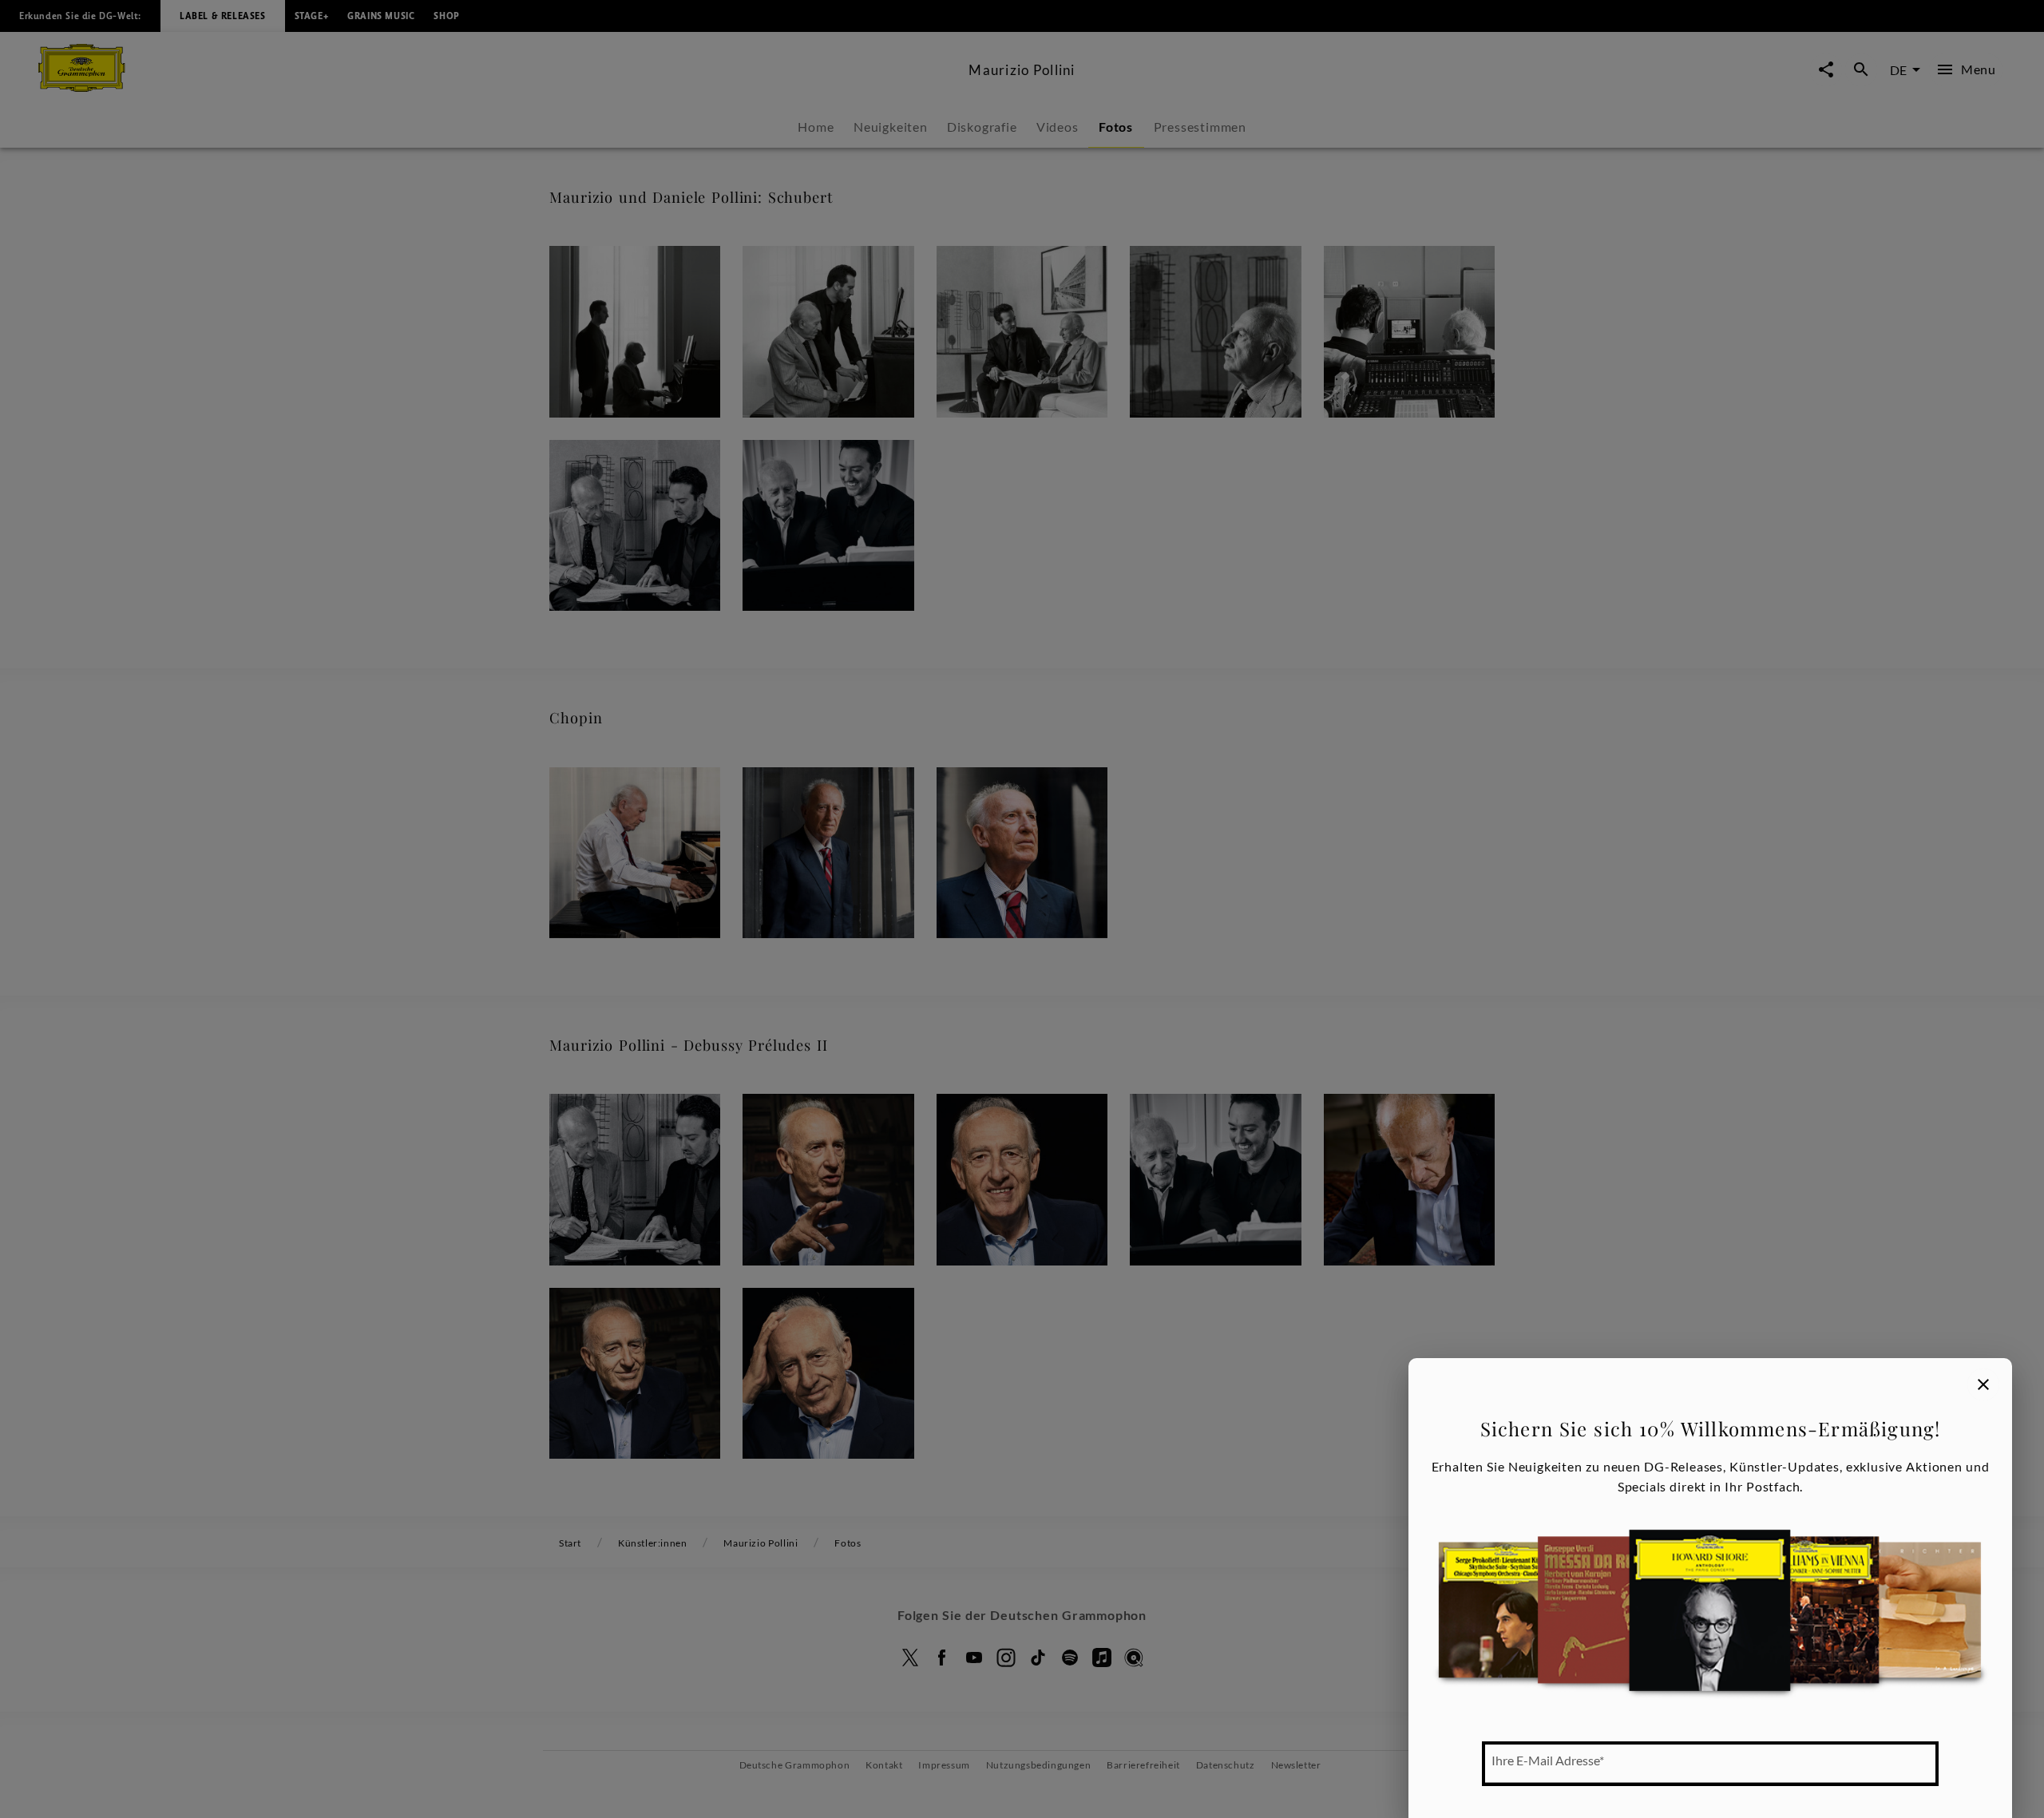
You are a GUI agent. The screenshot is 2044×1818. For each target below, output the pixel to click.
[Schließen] (1983, 1384)
